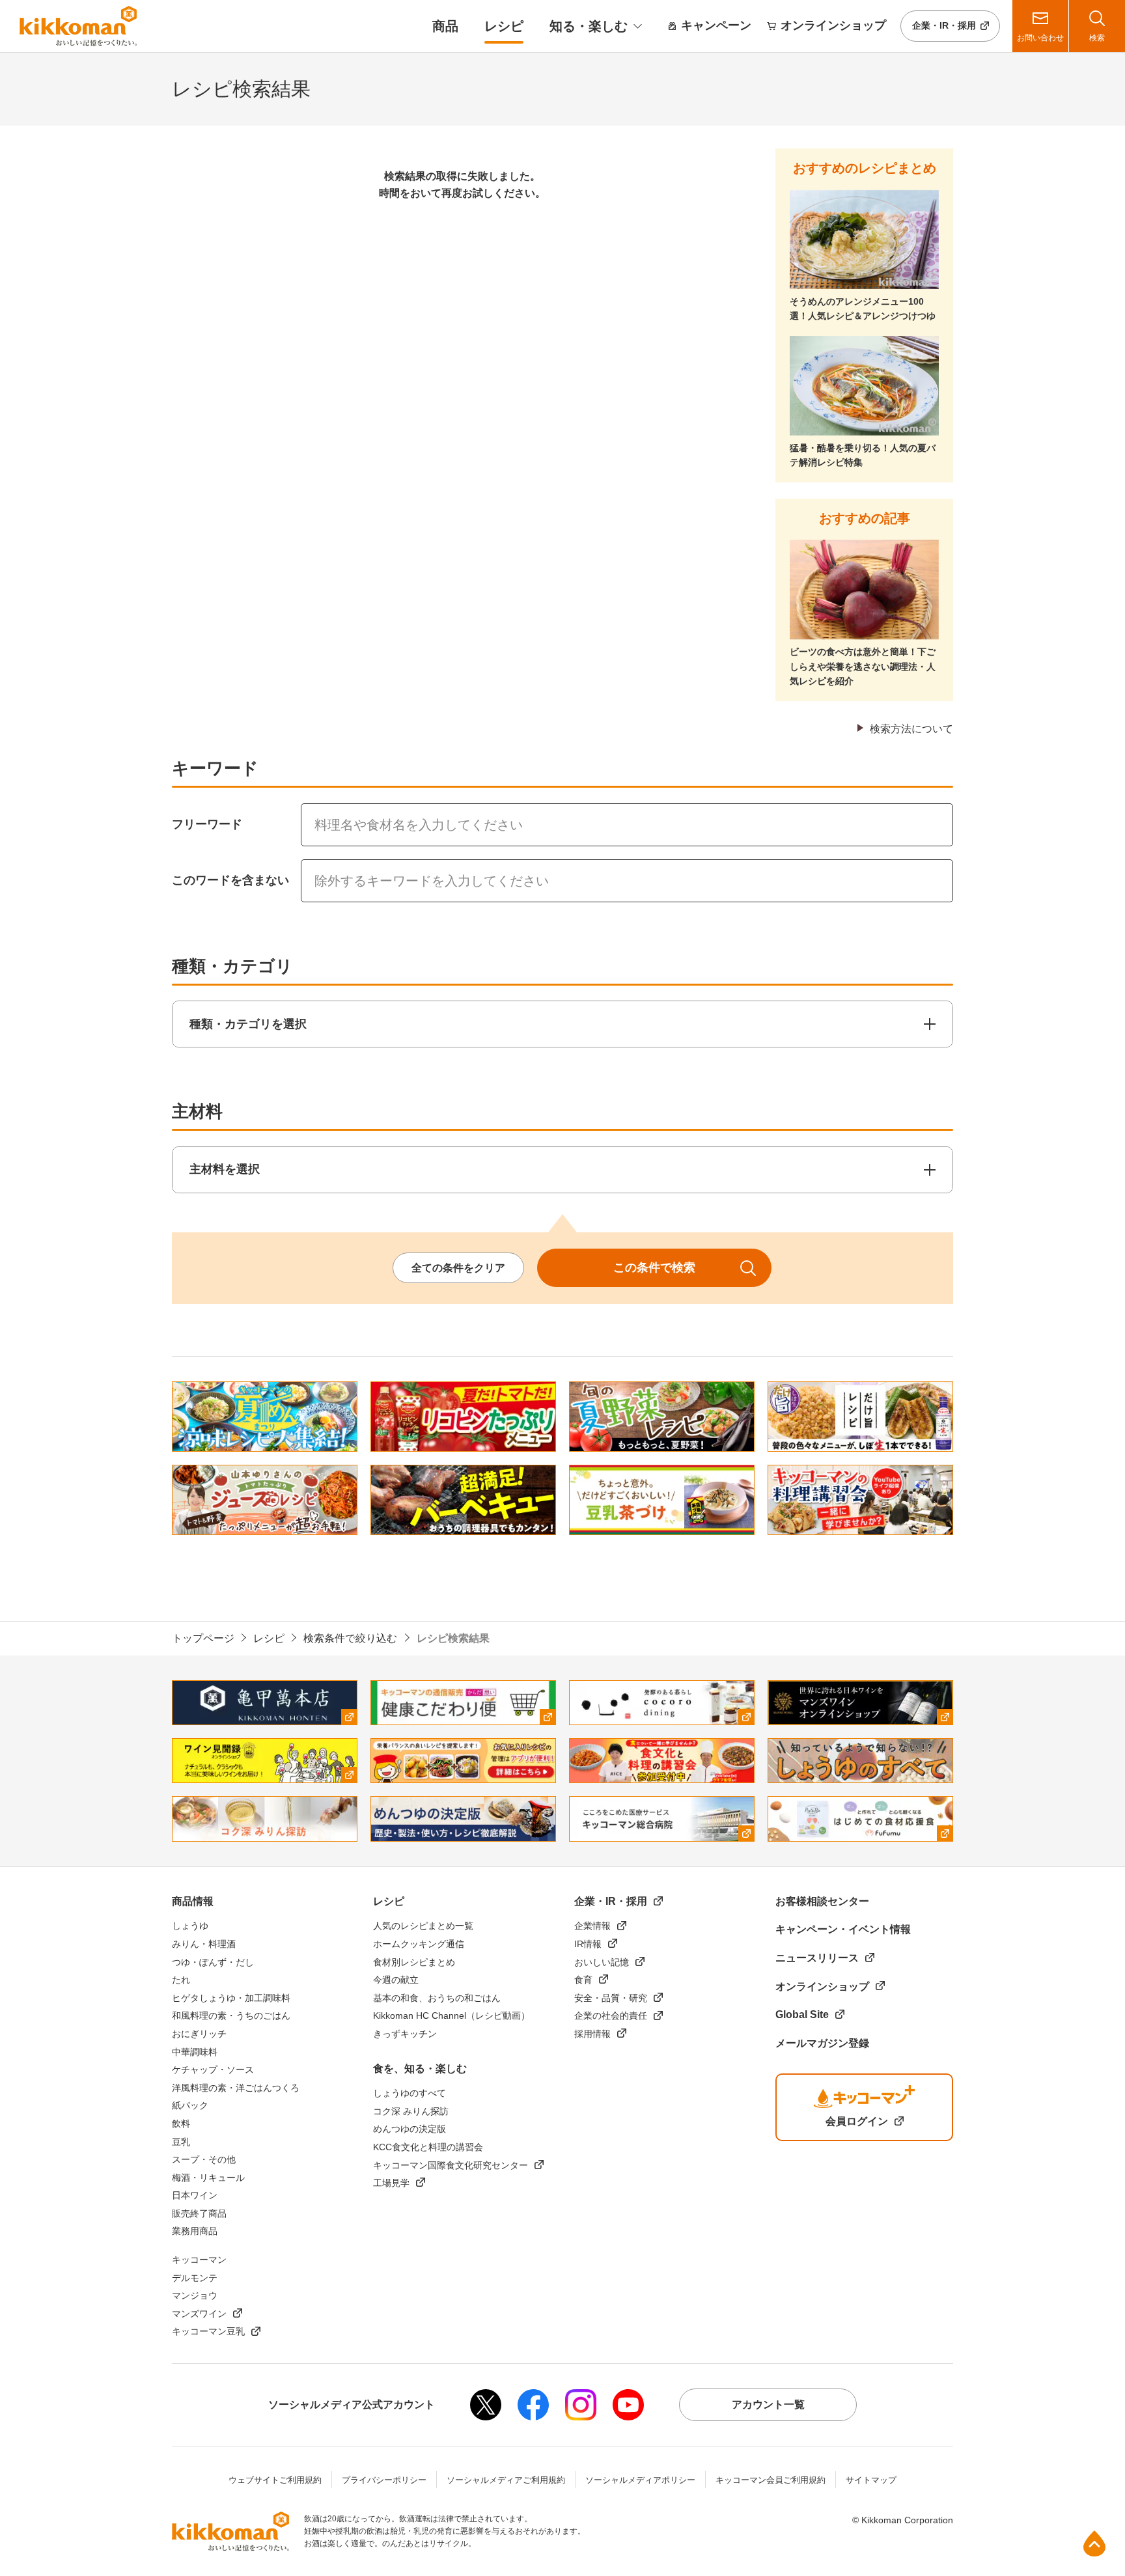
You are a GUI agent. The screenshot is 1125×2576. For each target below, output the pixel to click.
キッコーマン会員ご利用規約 (771, 2480)
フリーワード (207, 824)
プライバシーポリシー (384, 2480)
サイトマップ (871, 2480)
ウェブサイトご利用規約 (275, 2480)
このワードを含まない (230, 880)
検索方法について (911, 729)
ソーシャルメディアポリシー (640, 2480)
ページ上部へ (1094, 2543)
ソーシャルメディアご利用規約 (506, 2480)
